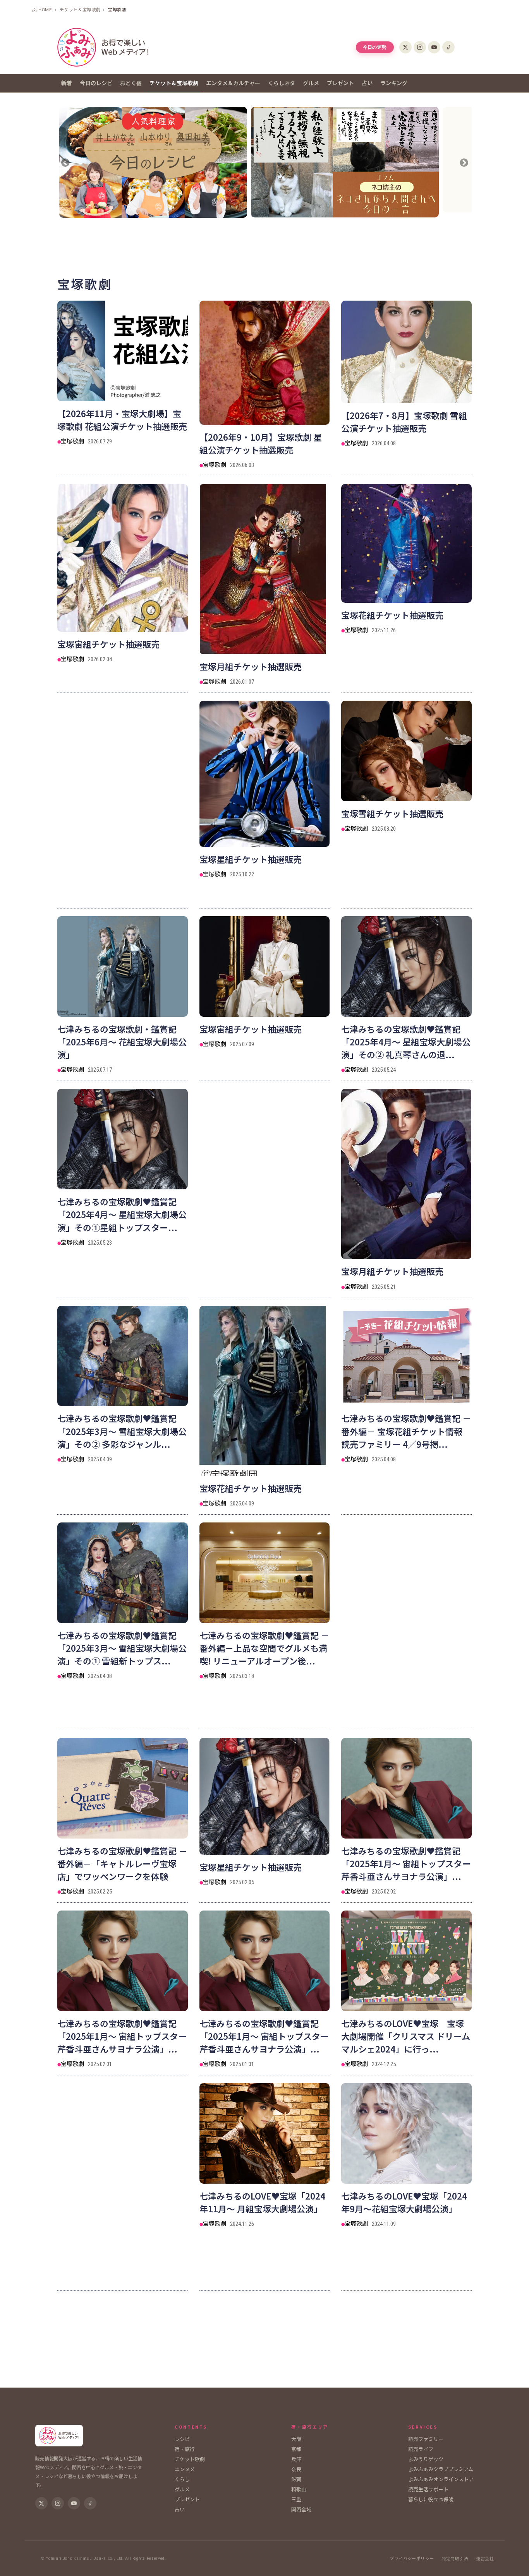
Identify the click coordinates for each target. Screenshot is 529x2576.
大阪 (296, 2439)
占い (367, 83)
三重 (296, 2499)
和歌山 (299, 2489)
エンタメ (185, 2469)
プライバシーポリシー (412, 2558)
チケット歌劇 (190, 2459)
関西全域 (301, 2509)
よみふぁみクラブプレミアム (441, 2469)
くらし (182, 2479)
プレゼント (340, 83)
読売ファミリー (426, 2439)
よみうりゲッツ (426, 2459)
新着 (67, 83)
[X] (405, 47)
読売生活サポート (428, 2489)
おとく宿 (131, 83)
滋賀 (296, 2479)
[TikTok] (448, 47)
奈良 (296, 2469)
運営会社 (485, 2558)
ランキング (394, 83)
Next (463, 163)
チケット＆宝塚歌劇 (174, 83)
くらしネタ (282, 83)
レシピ (182, 2439)
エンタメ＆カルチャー (233, 83)
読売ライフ (421, 2449)
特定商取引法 (455, 2558)
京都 (296, 2449)
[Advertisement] (264, 245)
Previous (66, 163)
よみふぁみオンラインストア (441, 2479)
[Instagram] (420, 47)
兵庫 (296, 2459)
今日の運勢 (375, 47)
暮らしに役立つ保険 (431, 2499)
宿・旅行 (185, 2449)
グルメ (311, 83)
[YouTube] (434, 47)
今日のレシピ (96, 83)
